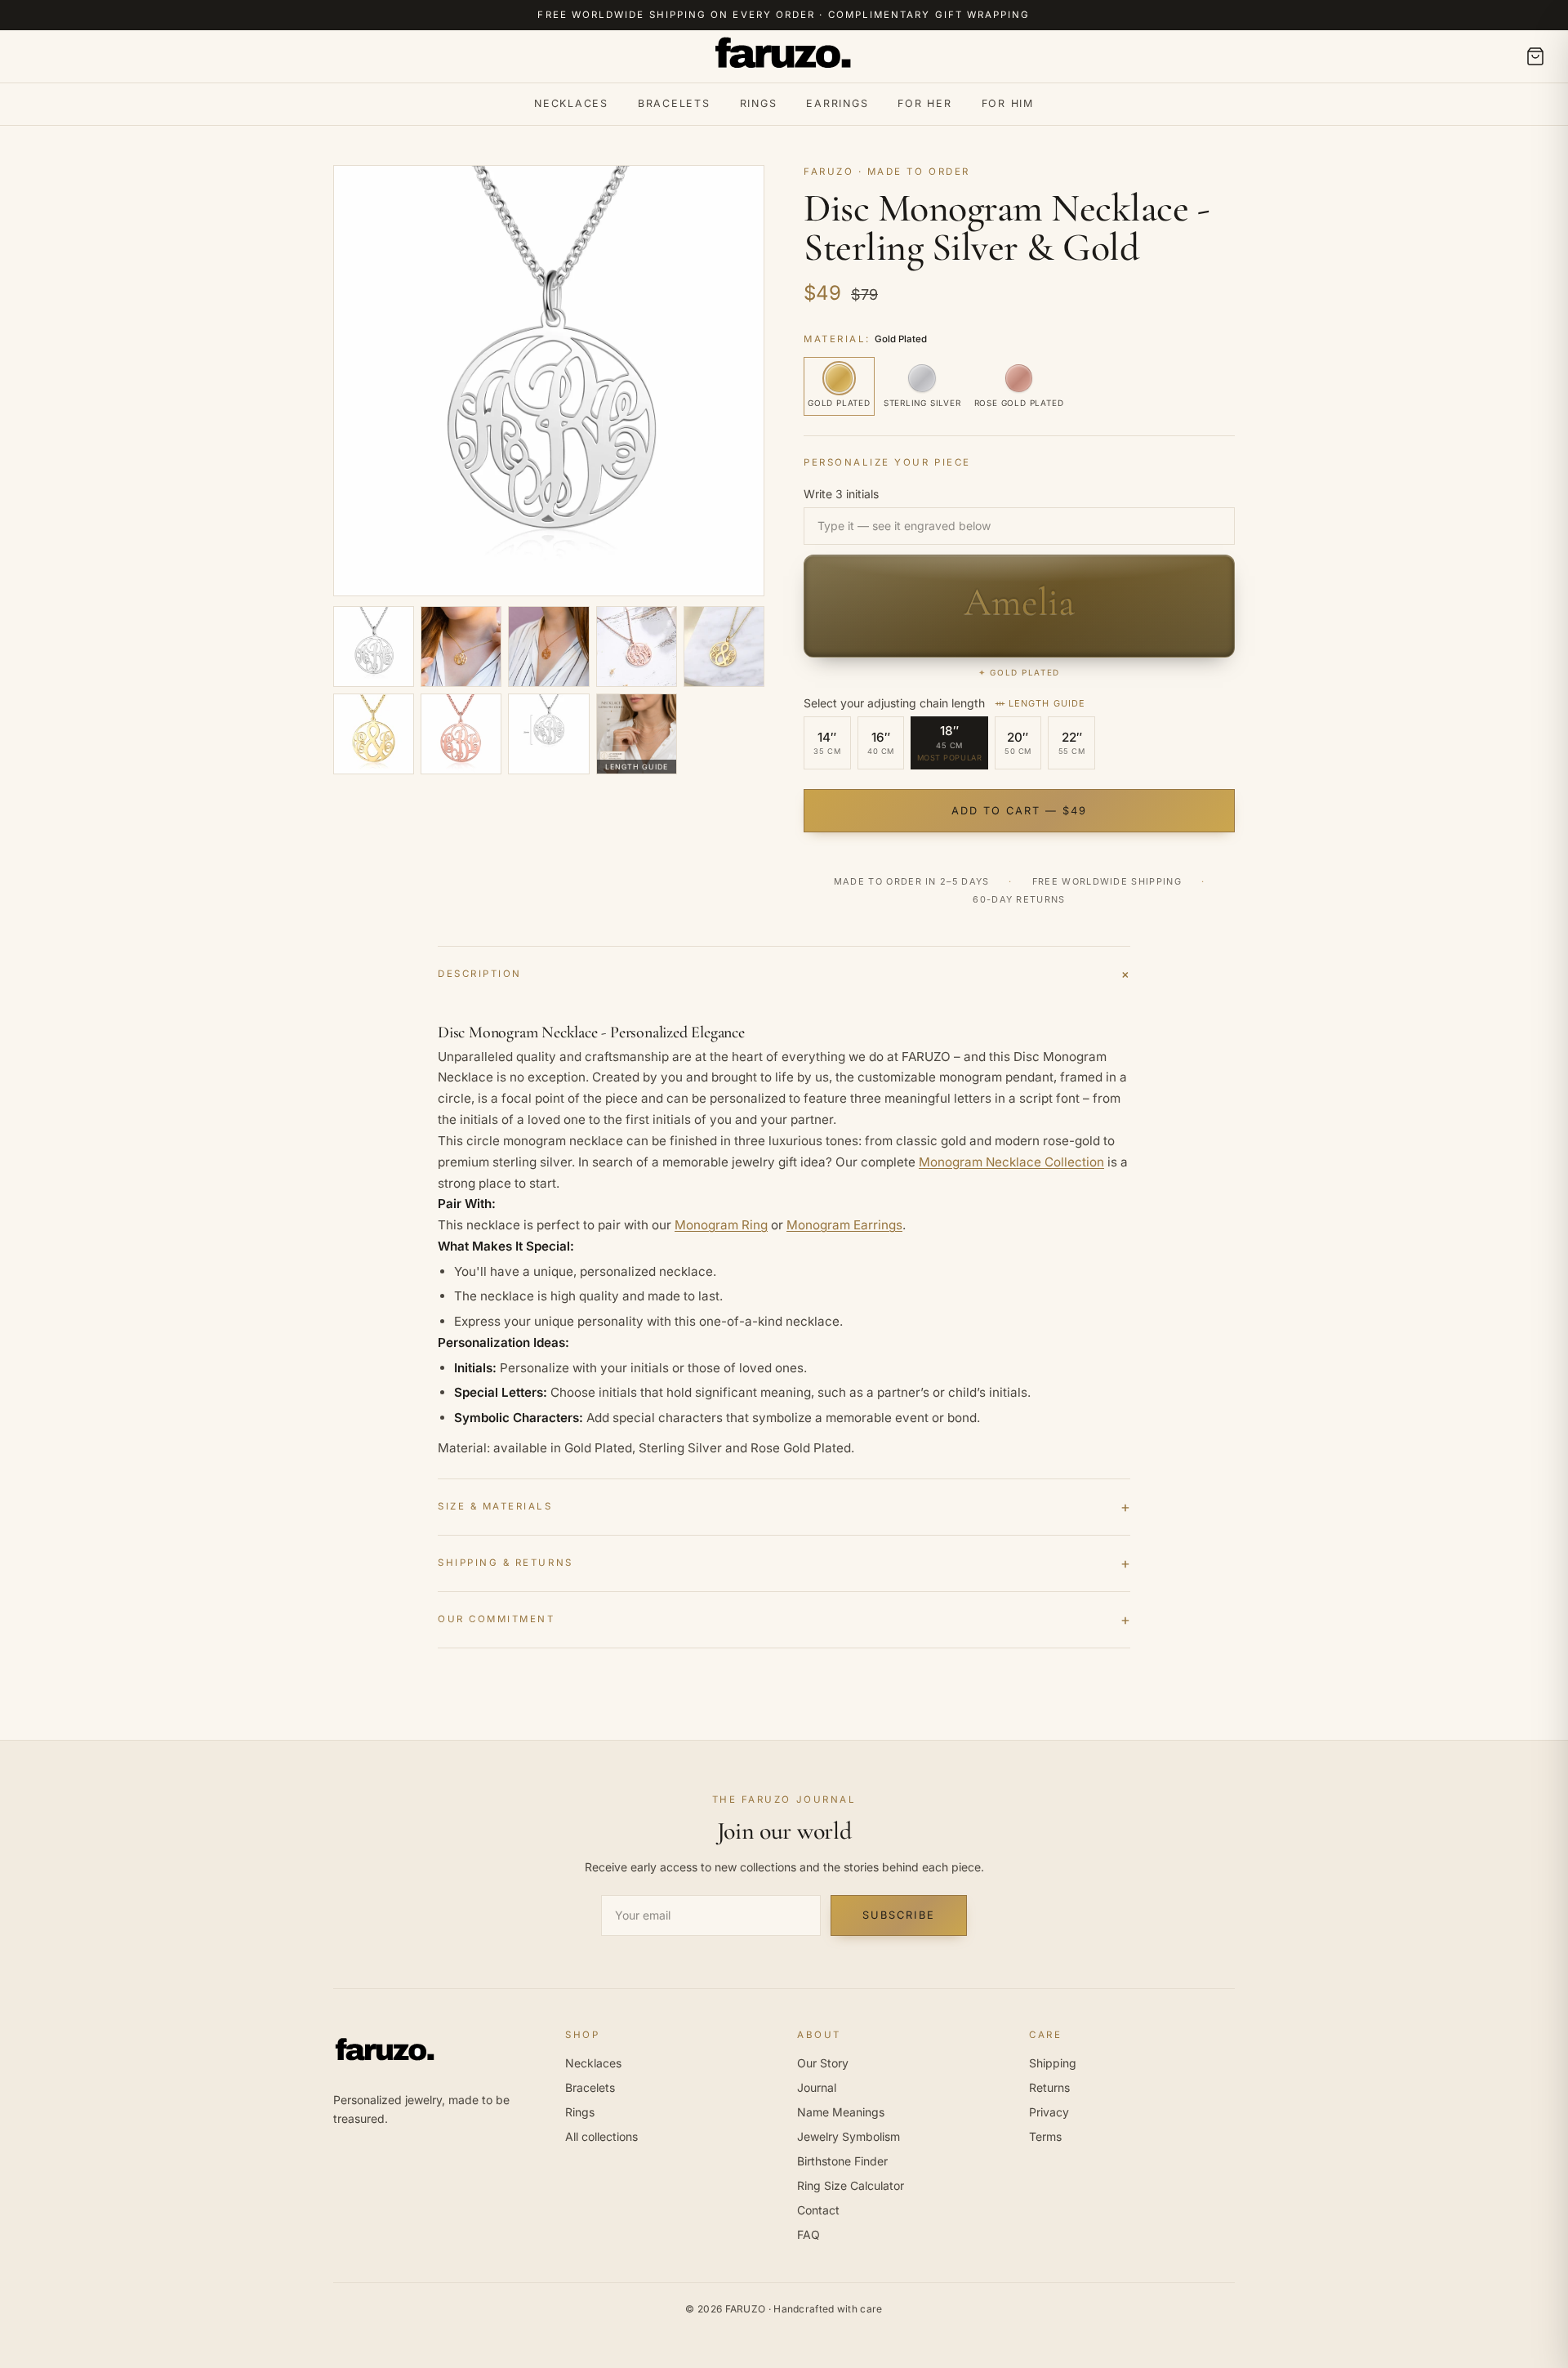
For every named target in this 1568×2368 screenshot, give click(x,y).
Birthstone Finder (842, 2161)
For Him (1008, 103)
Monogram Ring (721, 1225)
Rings (759, 103)
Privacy (1049, 2112)
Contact (818, 2210)
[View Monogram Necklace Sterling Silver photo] (374, 647)
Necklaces (571, 103)
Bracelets (674, 103)
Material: (865, 339)
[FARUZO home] (784, 57)
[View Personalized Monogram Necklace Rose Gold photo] (548, 647)
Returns (1049, 2087)
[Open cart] (1535, 56)
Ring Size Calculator (851, 2185)
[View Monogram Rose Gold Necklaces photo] (461, 734)
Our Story (823, 2063)
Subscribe (898, 1915)
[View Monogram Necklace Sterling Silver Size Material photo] (548, 734)
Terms (1045, 2136)
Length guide (1047, 703)
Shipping (1053, 2063)
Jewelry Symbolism (849, 2136)
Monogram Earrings (844, 1225)
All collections (601, 2136)
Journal (817, 2087)
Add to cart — (1020, 811)
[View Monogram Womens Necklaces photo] (724, 647)
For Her (924, 103)
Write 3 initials (841, 494)
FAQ (808, 2234)
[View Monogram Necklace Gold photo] (461, 647)
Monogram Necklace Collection (1011, 1162)
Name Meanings (841, 2112)
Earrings (837, 103)
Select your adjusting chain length (944, 703)
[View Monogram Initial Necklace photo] (637, 647)
